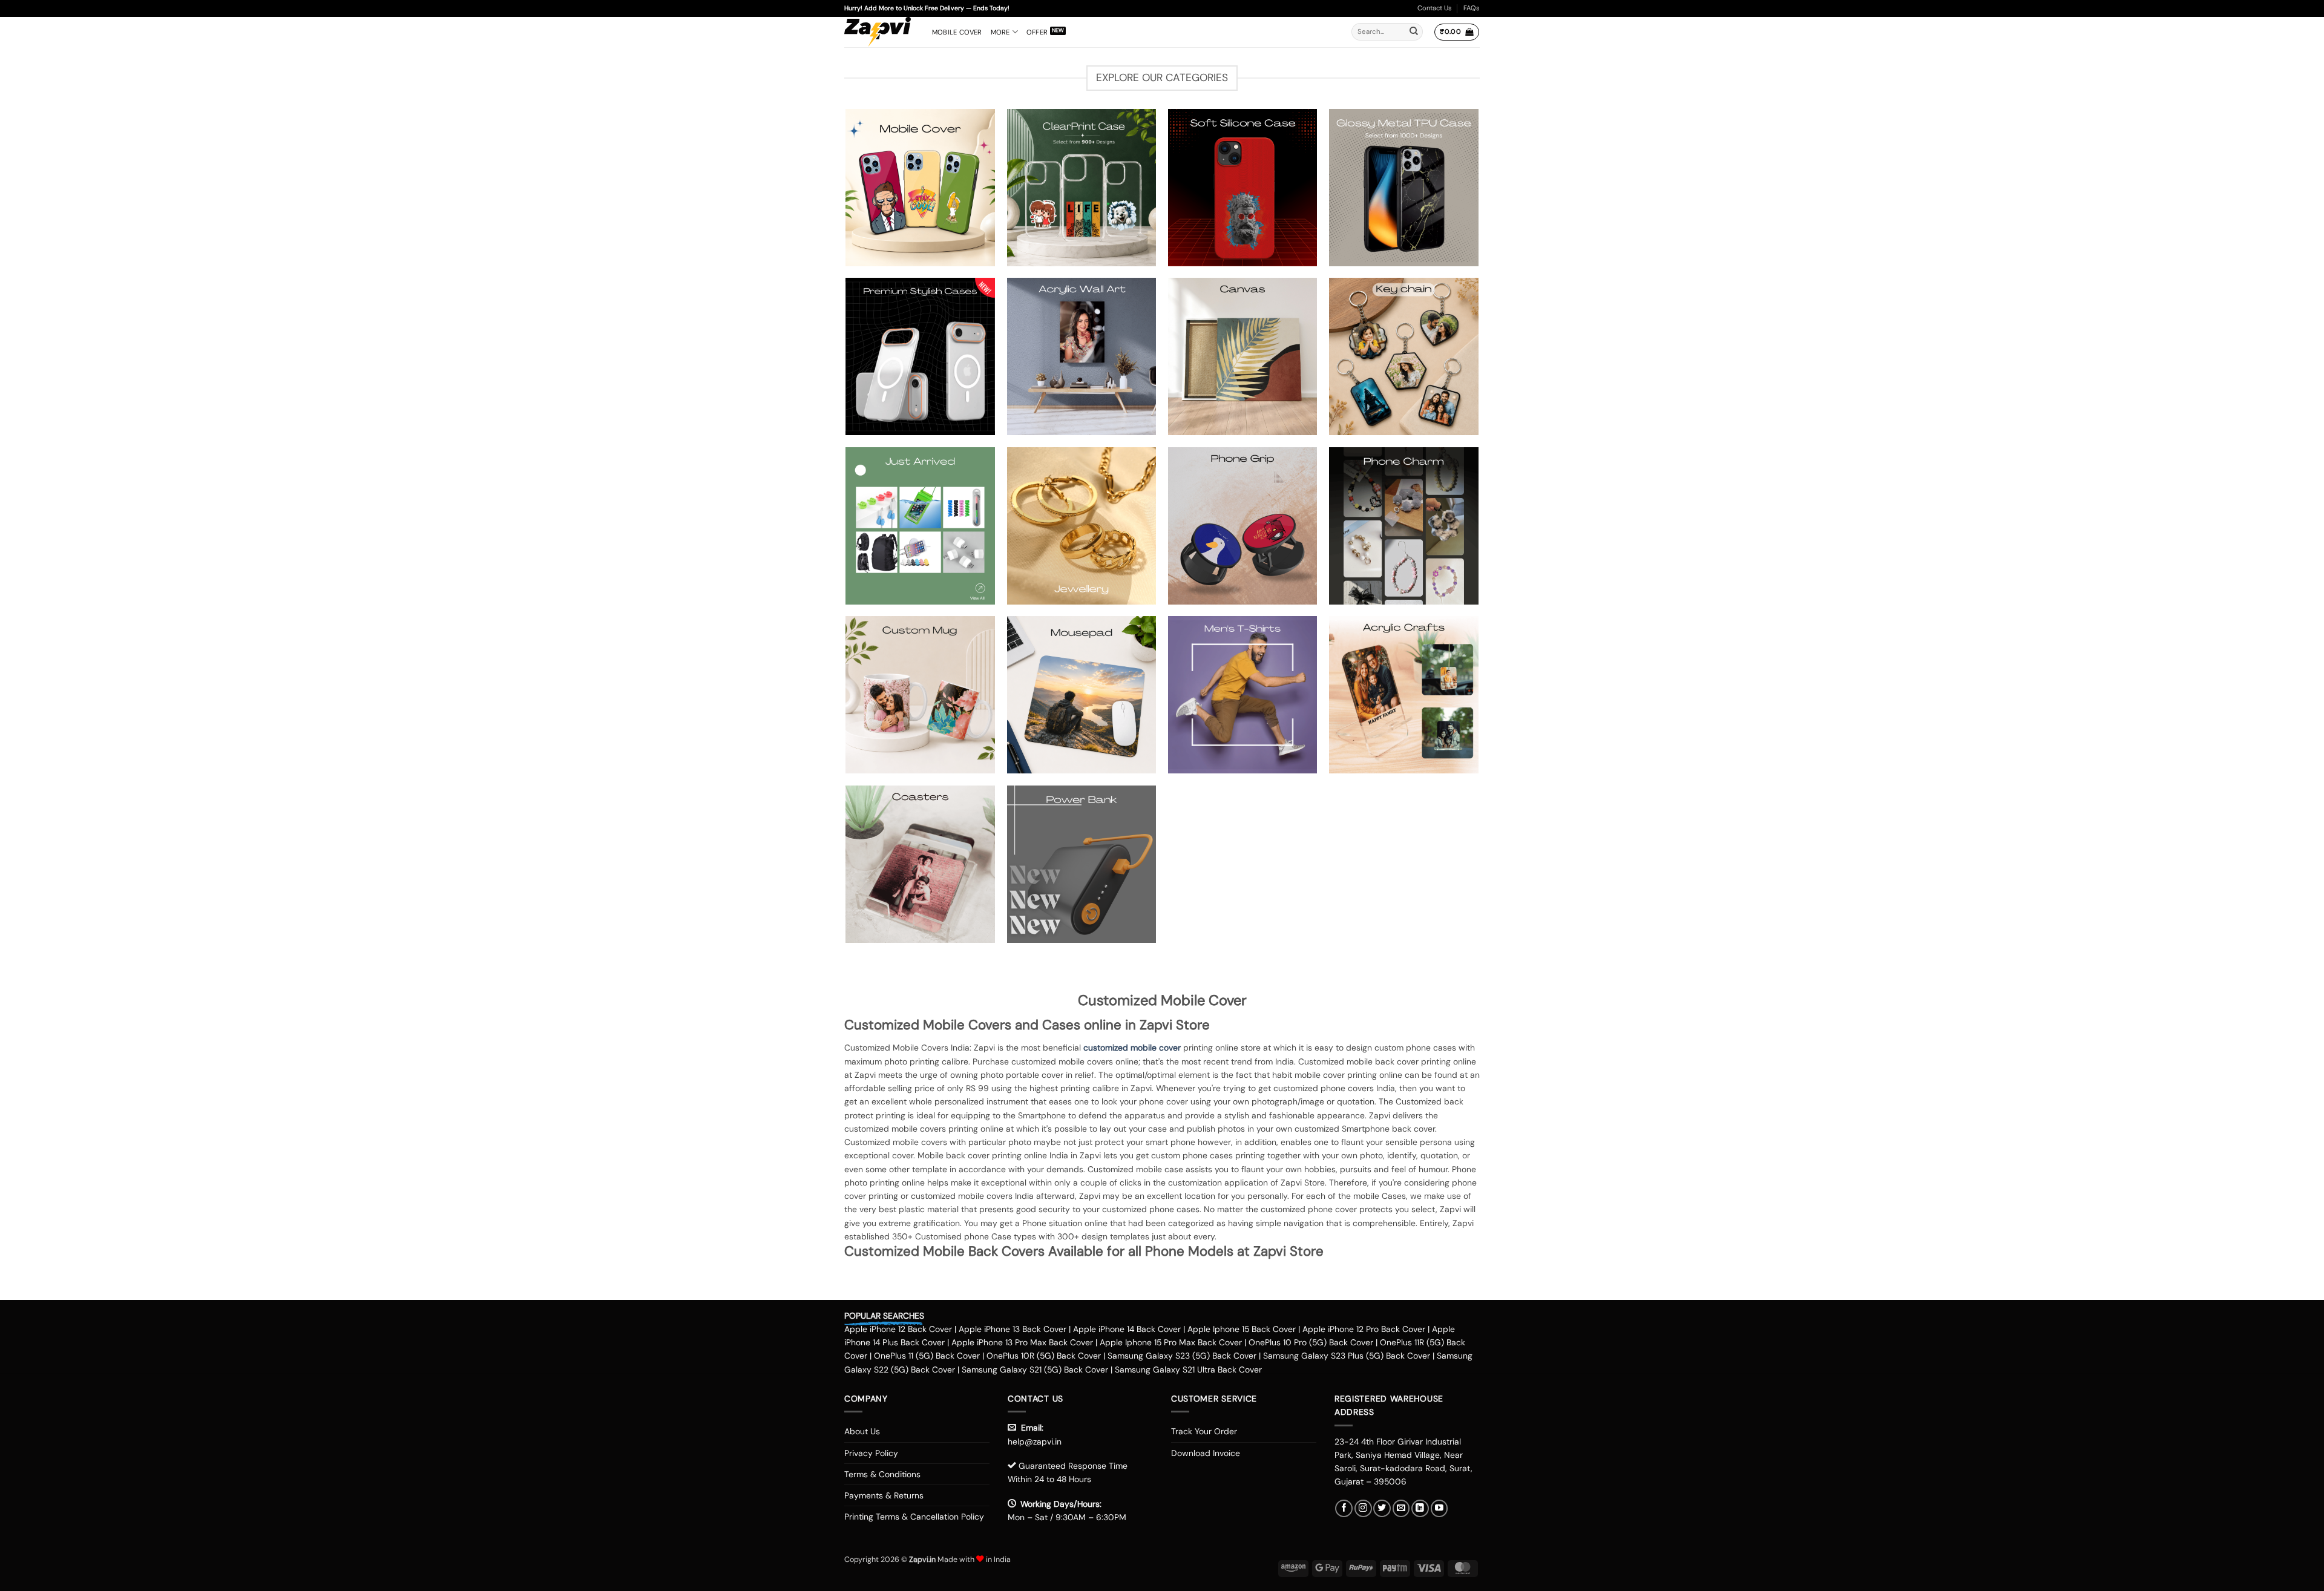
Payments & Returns (884, 1495)
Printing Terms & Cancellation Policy (914, 1517)
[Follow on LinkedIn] (1420, 1508)
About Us (862, 1431)
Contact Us (1435, 8)
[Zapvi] (879, 32)
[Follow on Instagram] (1363, 1508)
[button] (1456, 32)
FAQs (1472, 8)
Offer (1037, 32)
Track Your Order (1204, 1431)
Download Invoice (1206, 1453)
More (1000, 32)
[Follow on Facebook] (1344, 1508)
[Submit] (1414, 32)
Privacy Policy (871, 1453)
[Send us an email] (1401, 1508)
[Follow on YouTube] (1439, 1508)
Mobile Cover (957, 32)
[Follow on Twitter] (1382, 1508)
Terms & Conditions (882, 1474)
